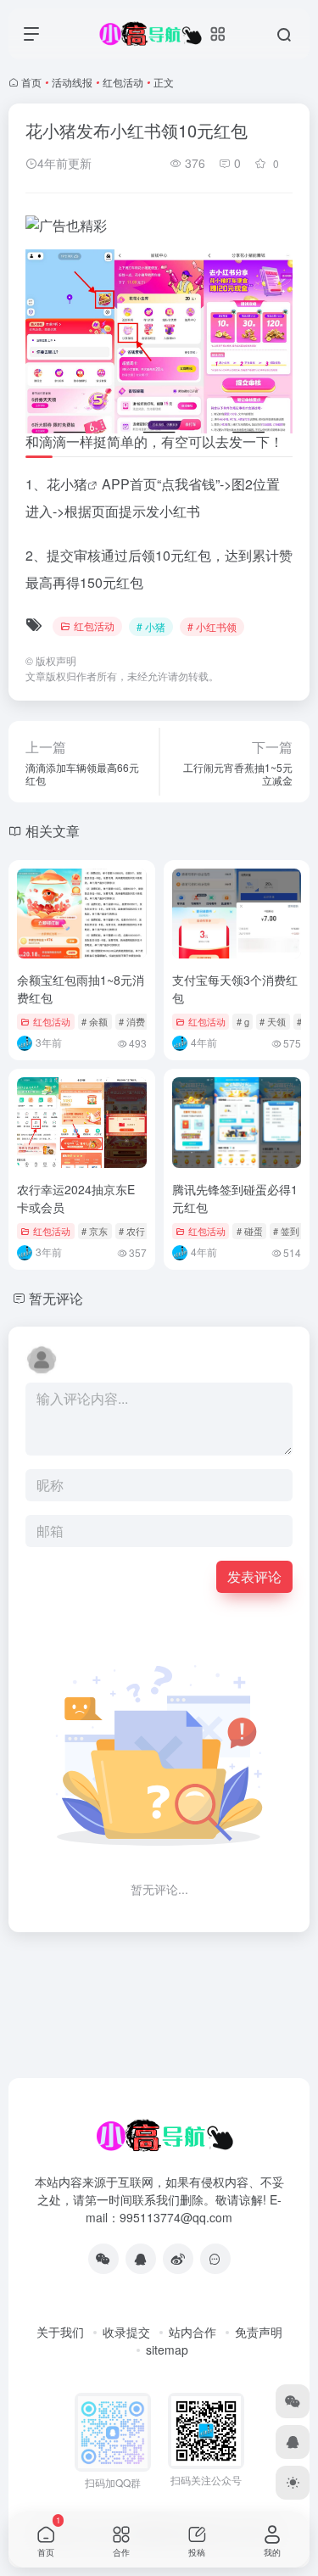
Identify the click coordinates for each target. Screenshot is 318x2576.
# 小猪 (151, 626)
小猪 (74, 484)
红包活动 (123, 82)
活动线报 (72, 82)
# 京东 (95, 1231)
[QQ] (141, 2259)
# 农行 (132, 1231)
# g (243, 1021)
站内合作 (192, 2332)
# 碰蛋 (250, 1231)
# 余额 (95, 1021)
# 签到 (286, 1231)
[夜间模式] (293, 2483)
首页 (31, 82)
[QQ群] (215, 2259)
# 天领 (273, 1021)
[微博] (178, 2259)
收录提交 (126, 2332)
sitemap (167, 2350)
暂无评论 (56, 1298)
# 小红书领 (212, 626)
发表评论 (254, 1576)
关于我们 (60, 2332)
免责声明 (259, 2332)
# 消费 (132, 1021)
